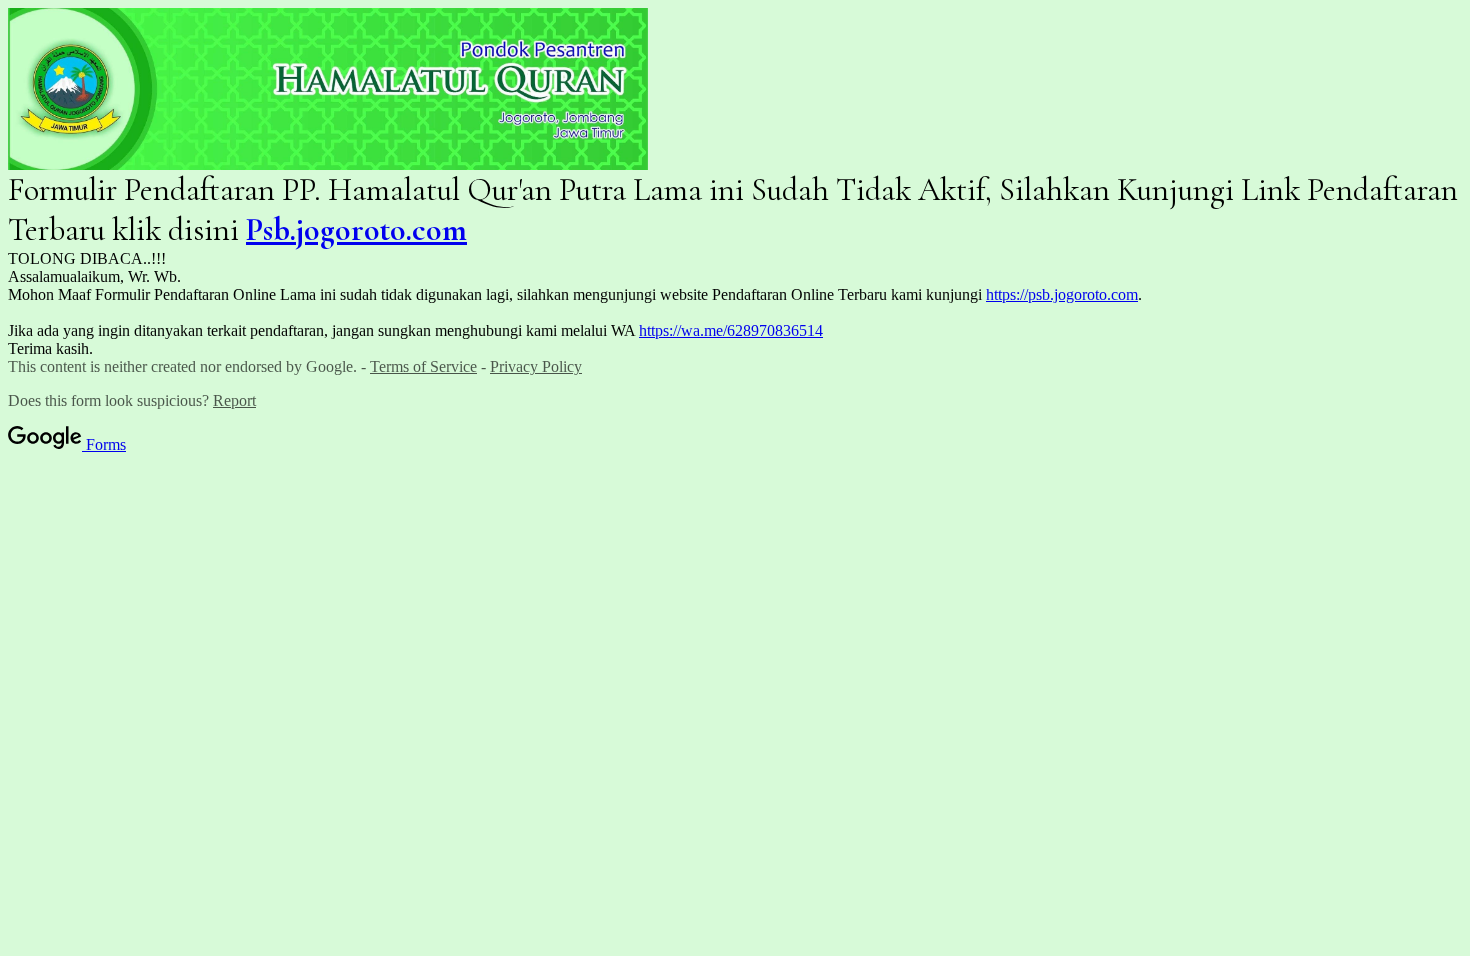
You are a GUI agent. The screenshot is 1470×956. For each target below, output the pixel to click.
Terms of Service (423, 366)
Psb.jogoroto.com (356, 229)
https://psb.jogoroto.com (1062, 294)
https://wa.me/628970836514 (731, 330)
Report (234, 400)
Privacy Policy (536, 366)
